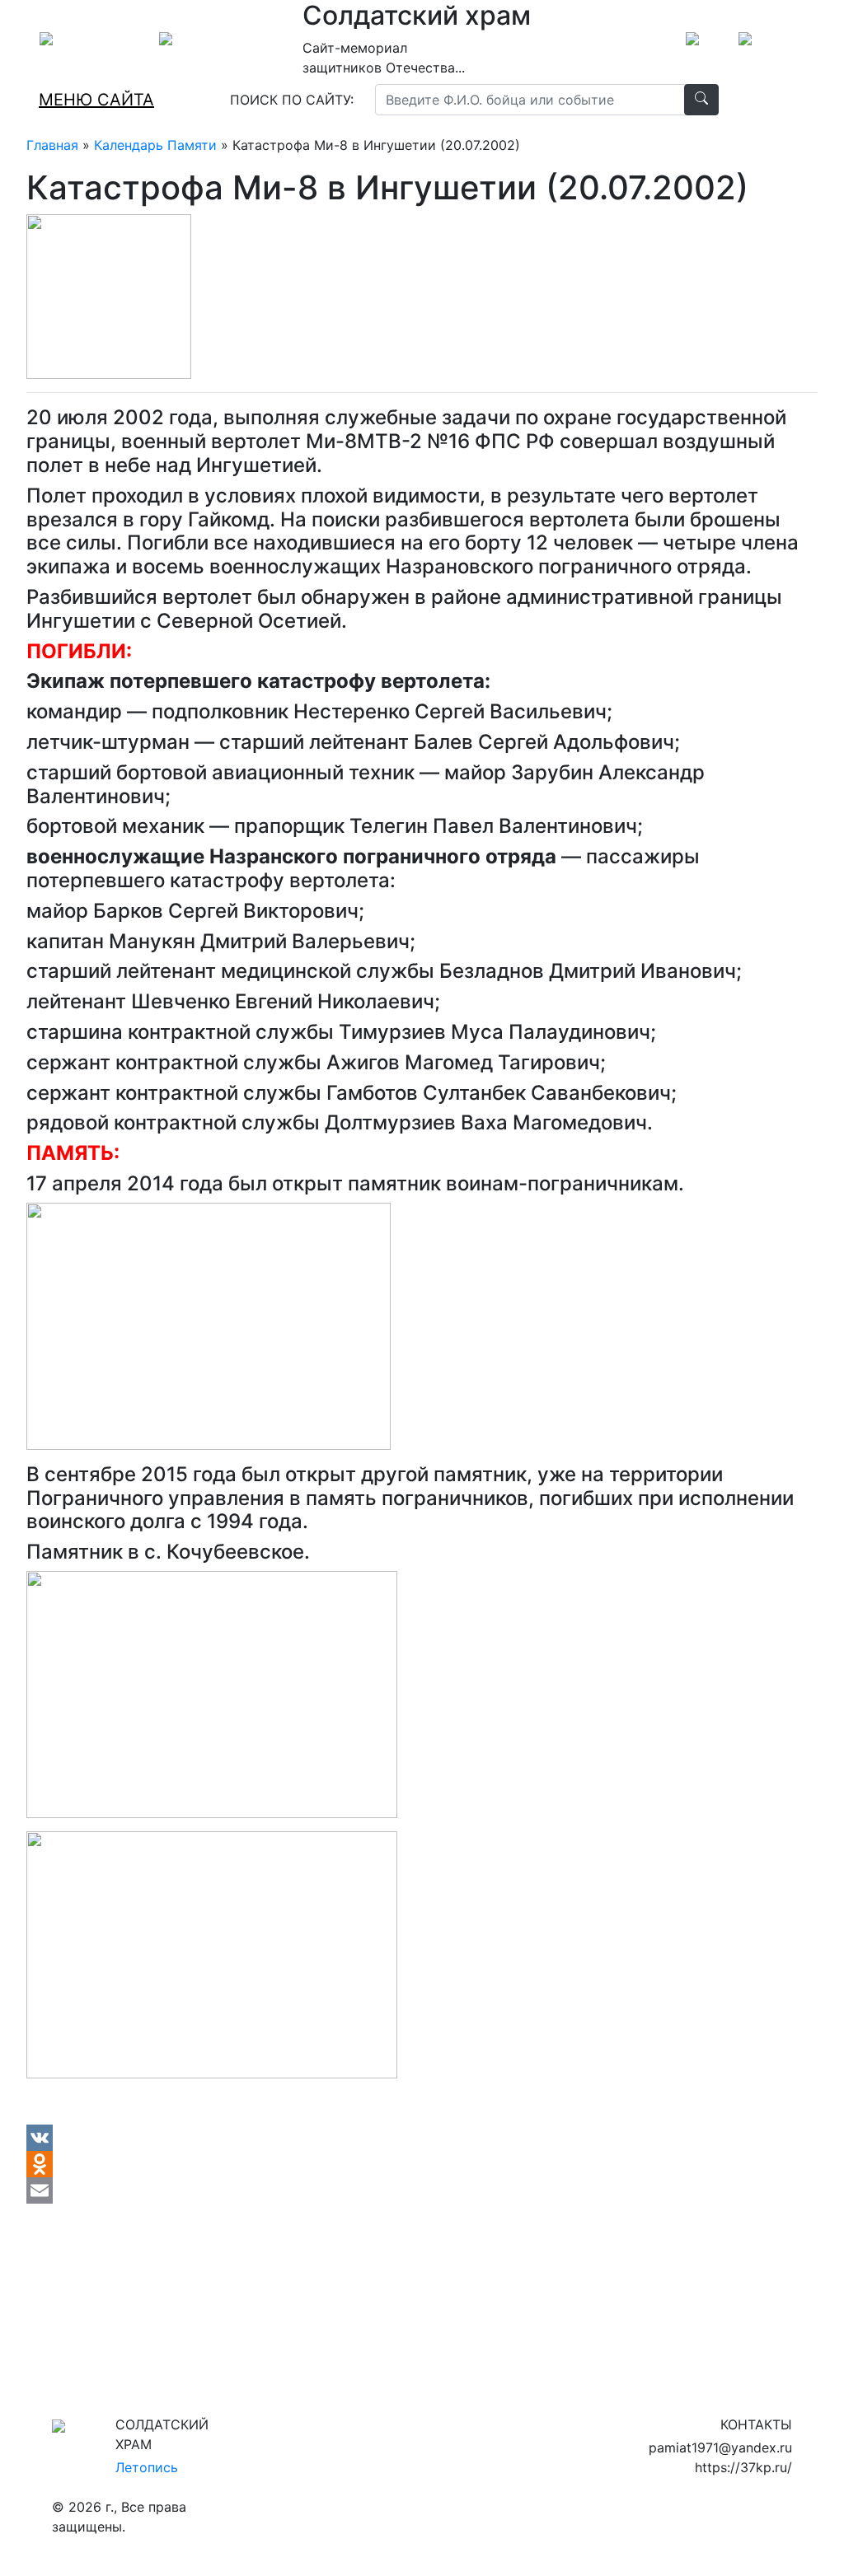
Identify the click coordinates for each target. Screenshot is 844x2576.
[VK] (422, 2138)
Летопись (147, 2467)
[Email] (422, 2190)
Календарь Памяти (155, 145)
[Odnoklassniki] (422, 2164)
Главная (52, 145)
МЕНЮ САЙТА (96, 100)
